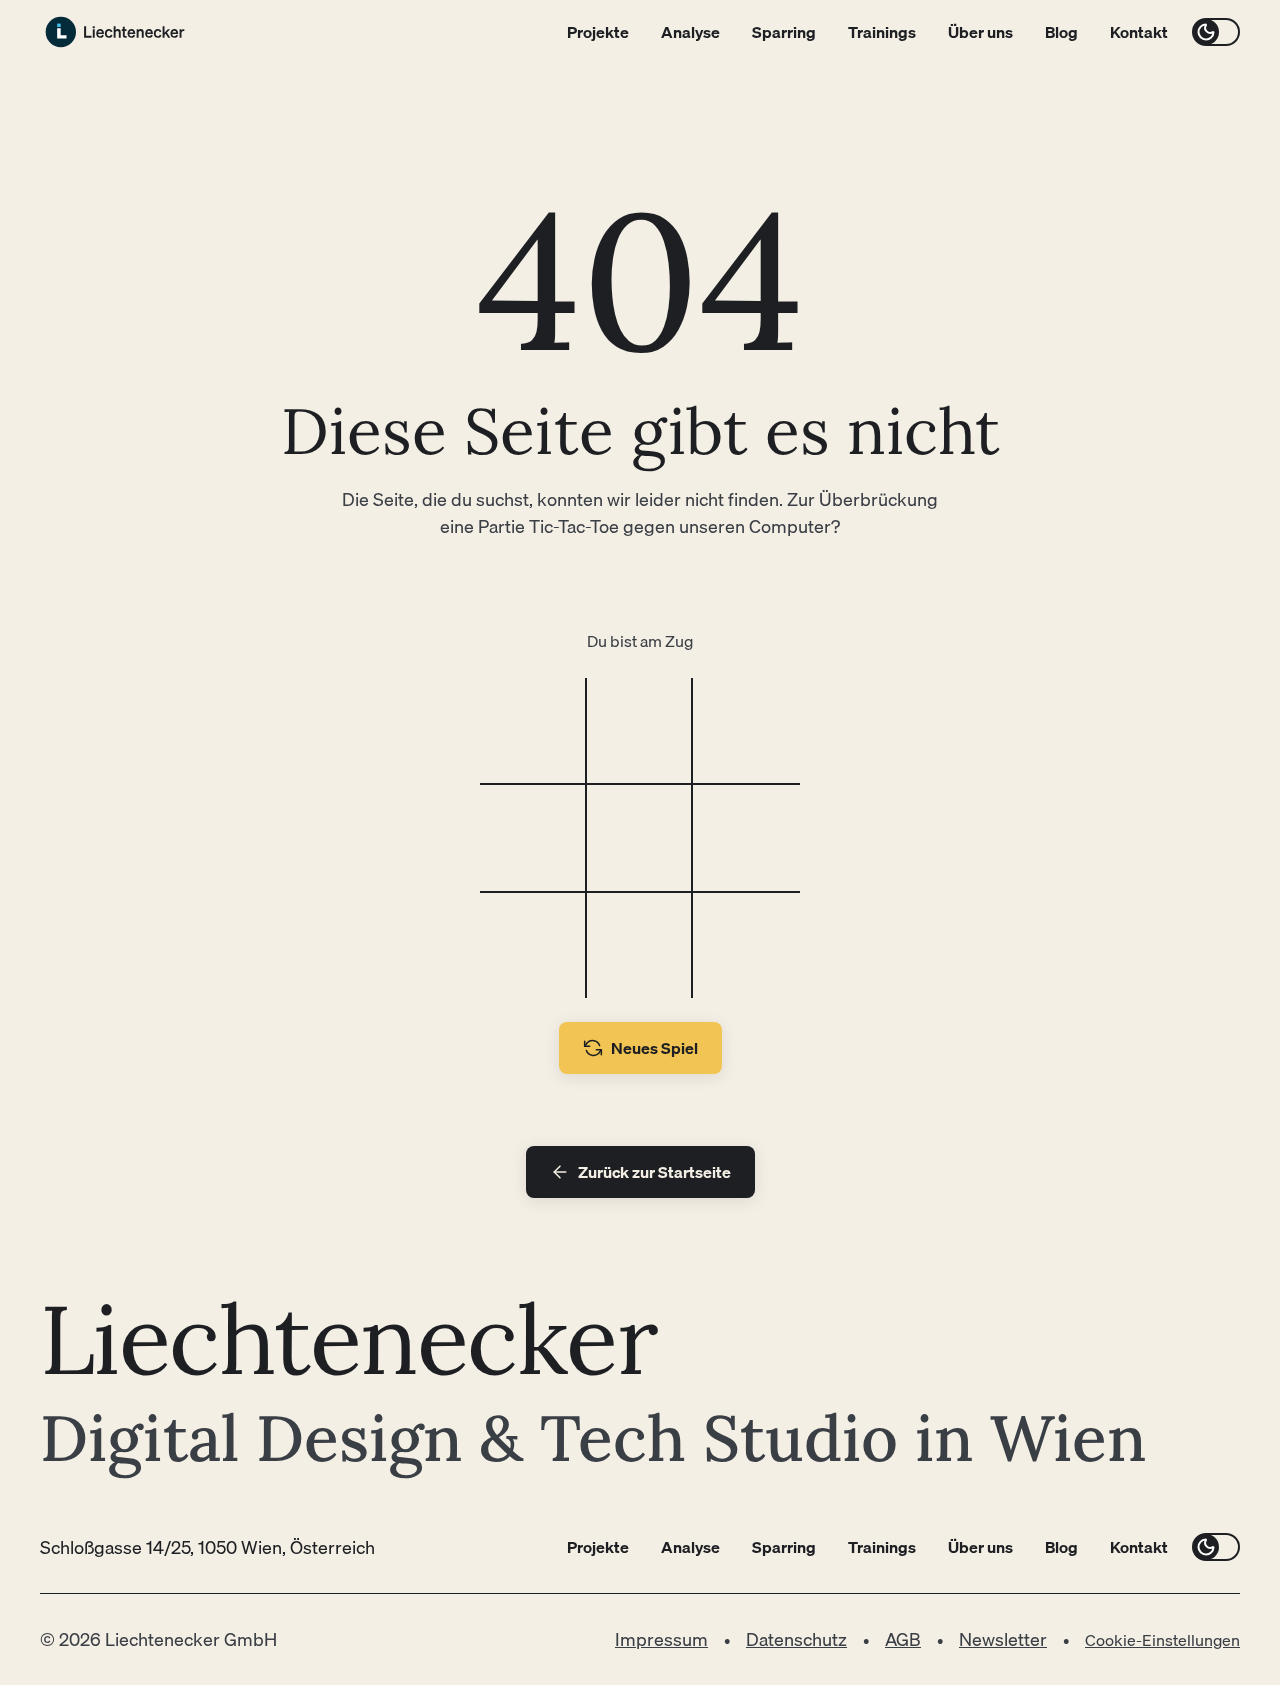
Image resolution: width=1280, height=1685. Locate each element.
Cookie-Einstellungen (1162, 1640)
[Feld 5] (640, 838)
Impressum (661, 1639)
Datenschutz (796, 1639)
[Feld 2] (640, 731)
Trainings (882, 32)
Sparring (784, 32)
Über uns (980, 32)
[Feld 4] (533, 838)
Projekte (598, 32)
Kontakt (1139, 32)
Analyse (690, 32)
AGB (903, 1639)
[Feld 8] (640, 945)
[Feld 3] (746, 731)
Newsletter (1003, 1639)
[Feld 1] (533, 731)
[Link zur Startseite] (115, 32)
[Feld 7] (533, 945)
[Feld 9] (746, 945)
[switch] (1216, 32)
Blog (1061, 32)
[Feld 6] (746, 838)
